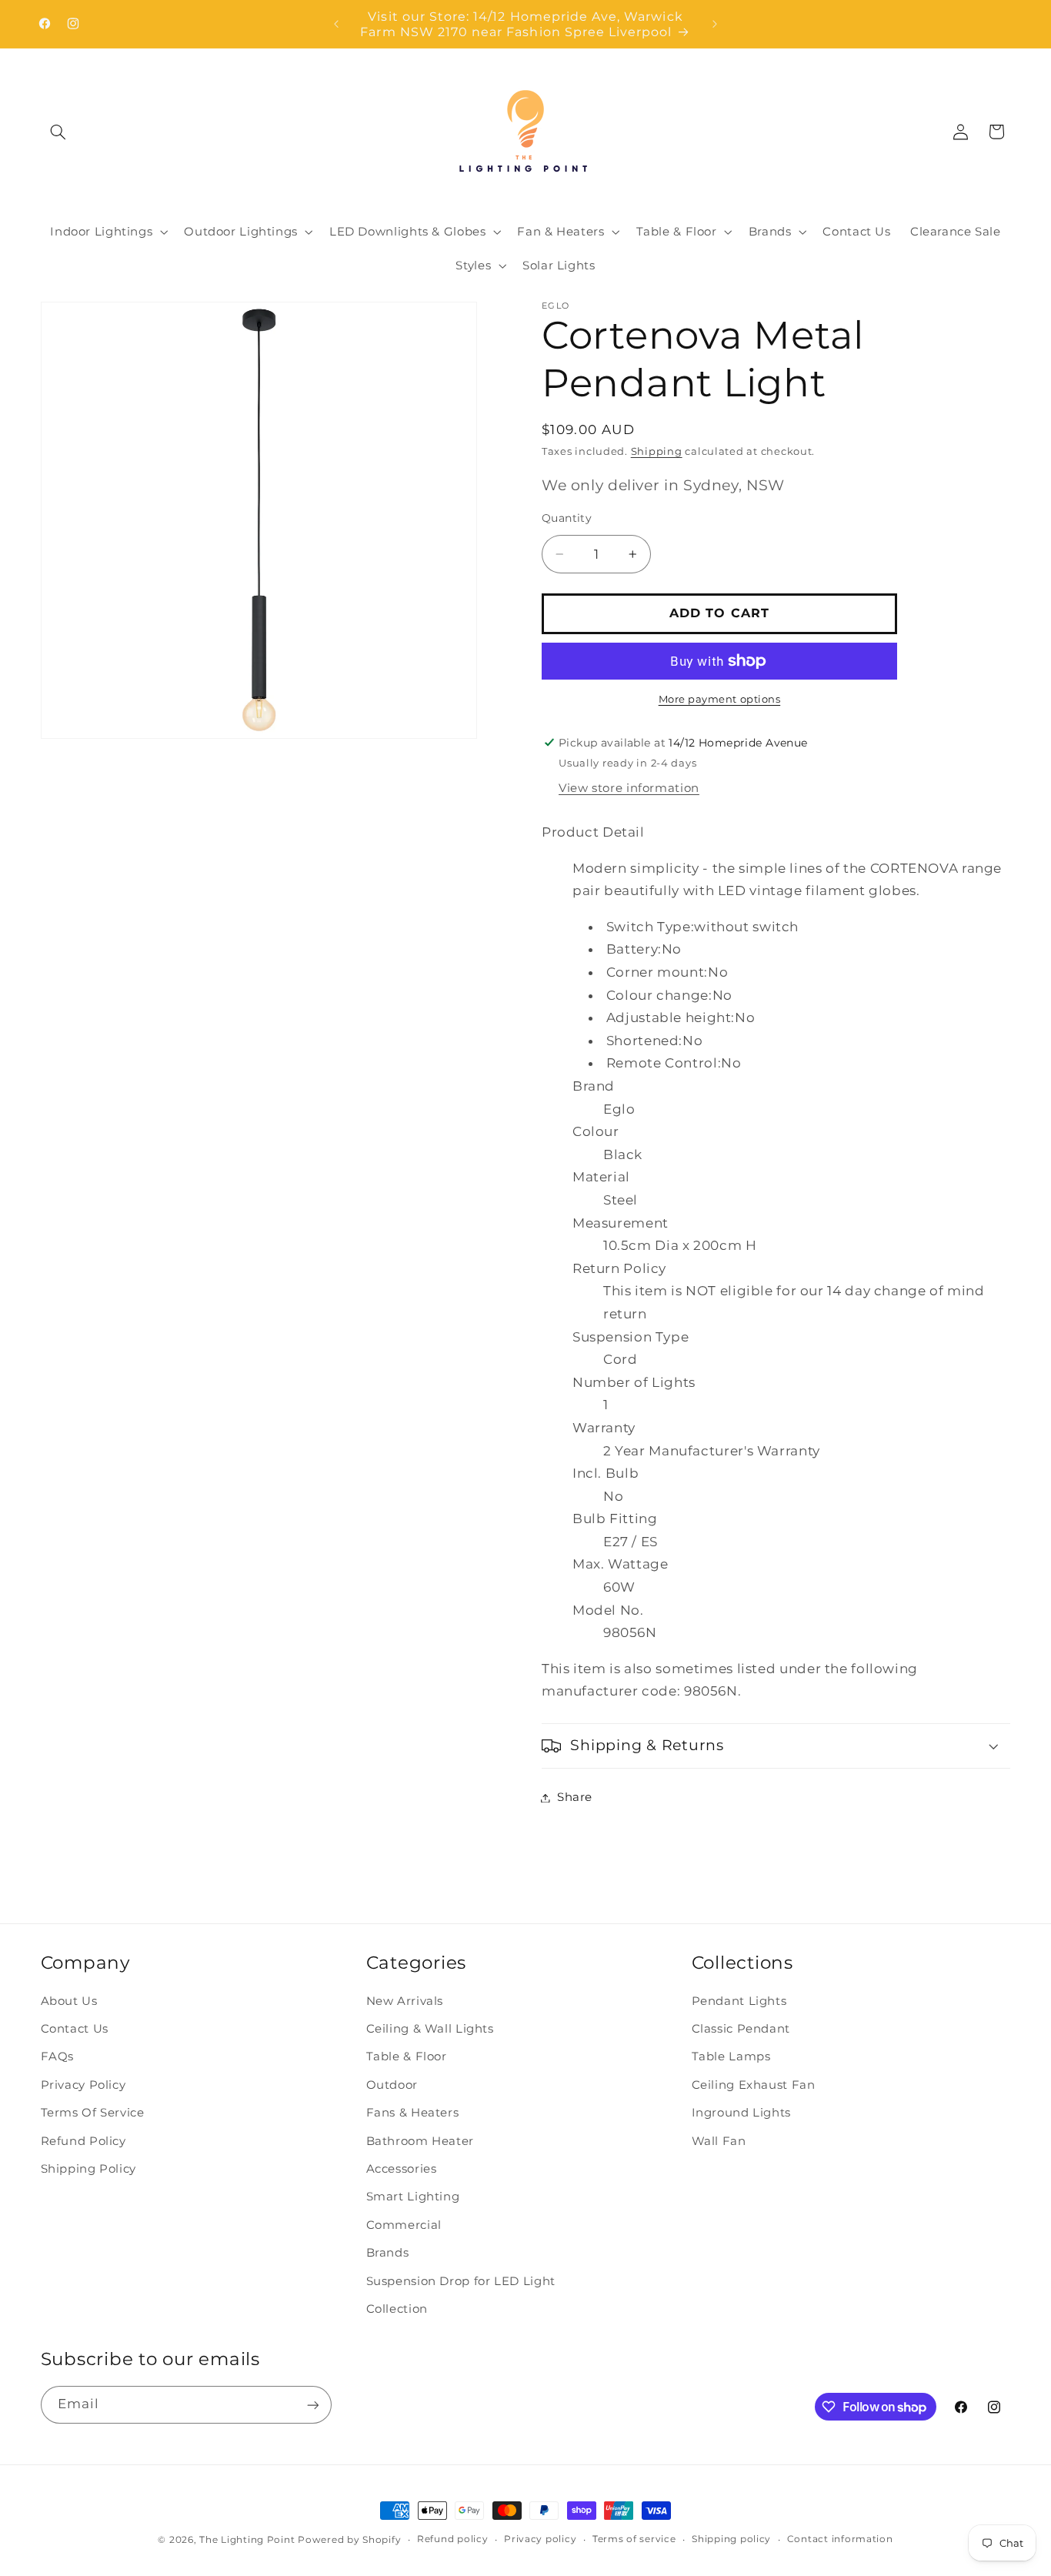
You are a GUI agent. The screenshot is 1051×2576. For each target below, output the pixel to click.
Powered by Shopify (349, 2540)
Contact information (840, 2540)
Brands (388, 2254)
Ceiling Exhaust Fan (754, 2085)
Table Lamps (731, 2057)
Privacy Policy (83, 2085)
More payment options (720, 699)
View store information (629, 788)
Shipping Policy (88, 2170)
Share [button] (575, 1797)
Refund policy (453, 2540)
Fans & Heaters (413, 2113)
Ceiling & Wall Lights (430, 2030)
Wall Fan (719, 2141)
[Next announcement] (715, 24)
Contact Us (75, 2030)
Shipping (657, 451)
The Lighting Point (247, 2540)
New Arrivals (405, 2001)
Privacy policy (540, 2540)
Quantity (567, 517)
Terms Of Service (93, 2113)
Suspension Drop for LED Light (461, 2281)
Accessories (402, 2170)
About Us (69, 2001)
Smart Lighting (413, 2197)
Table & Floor (407, 2057)
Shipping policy (731, 2540)
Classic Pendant (741, 2030)
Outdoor (392, 2085)
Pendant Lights (739, 2001)
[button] (58, 132)
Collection (397, 2309)
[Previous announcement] (336, 24)
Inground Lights (741, 2113)
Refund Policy (83, 2141)
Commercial (404, 2225)
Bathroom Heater (420, 2141)
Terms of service (634, 2540)
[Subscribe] (312, 2405)
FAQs (58, 2057)
